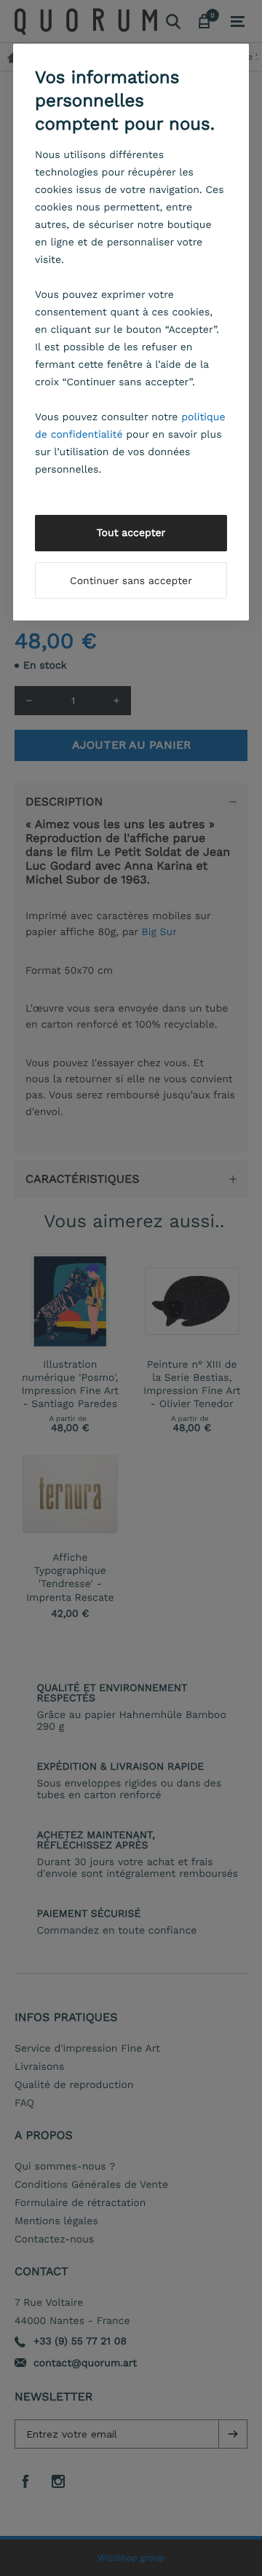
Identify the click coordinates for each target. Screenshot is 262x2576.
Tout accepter (131, 533)
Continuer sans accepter (131, 581)
